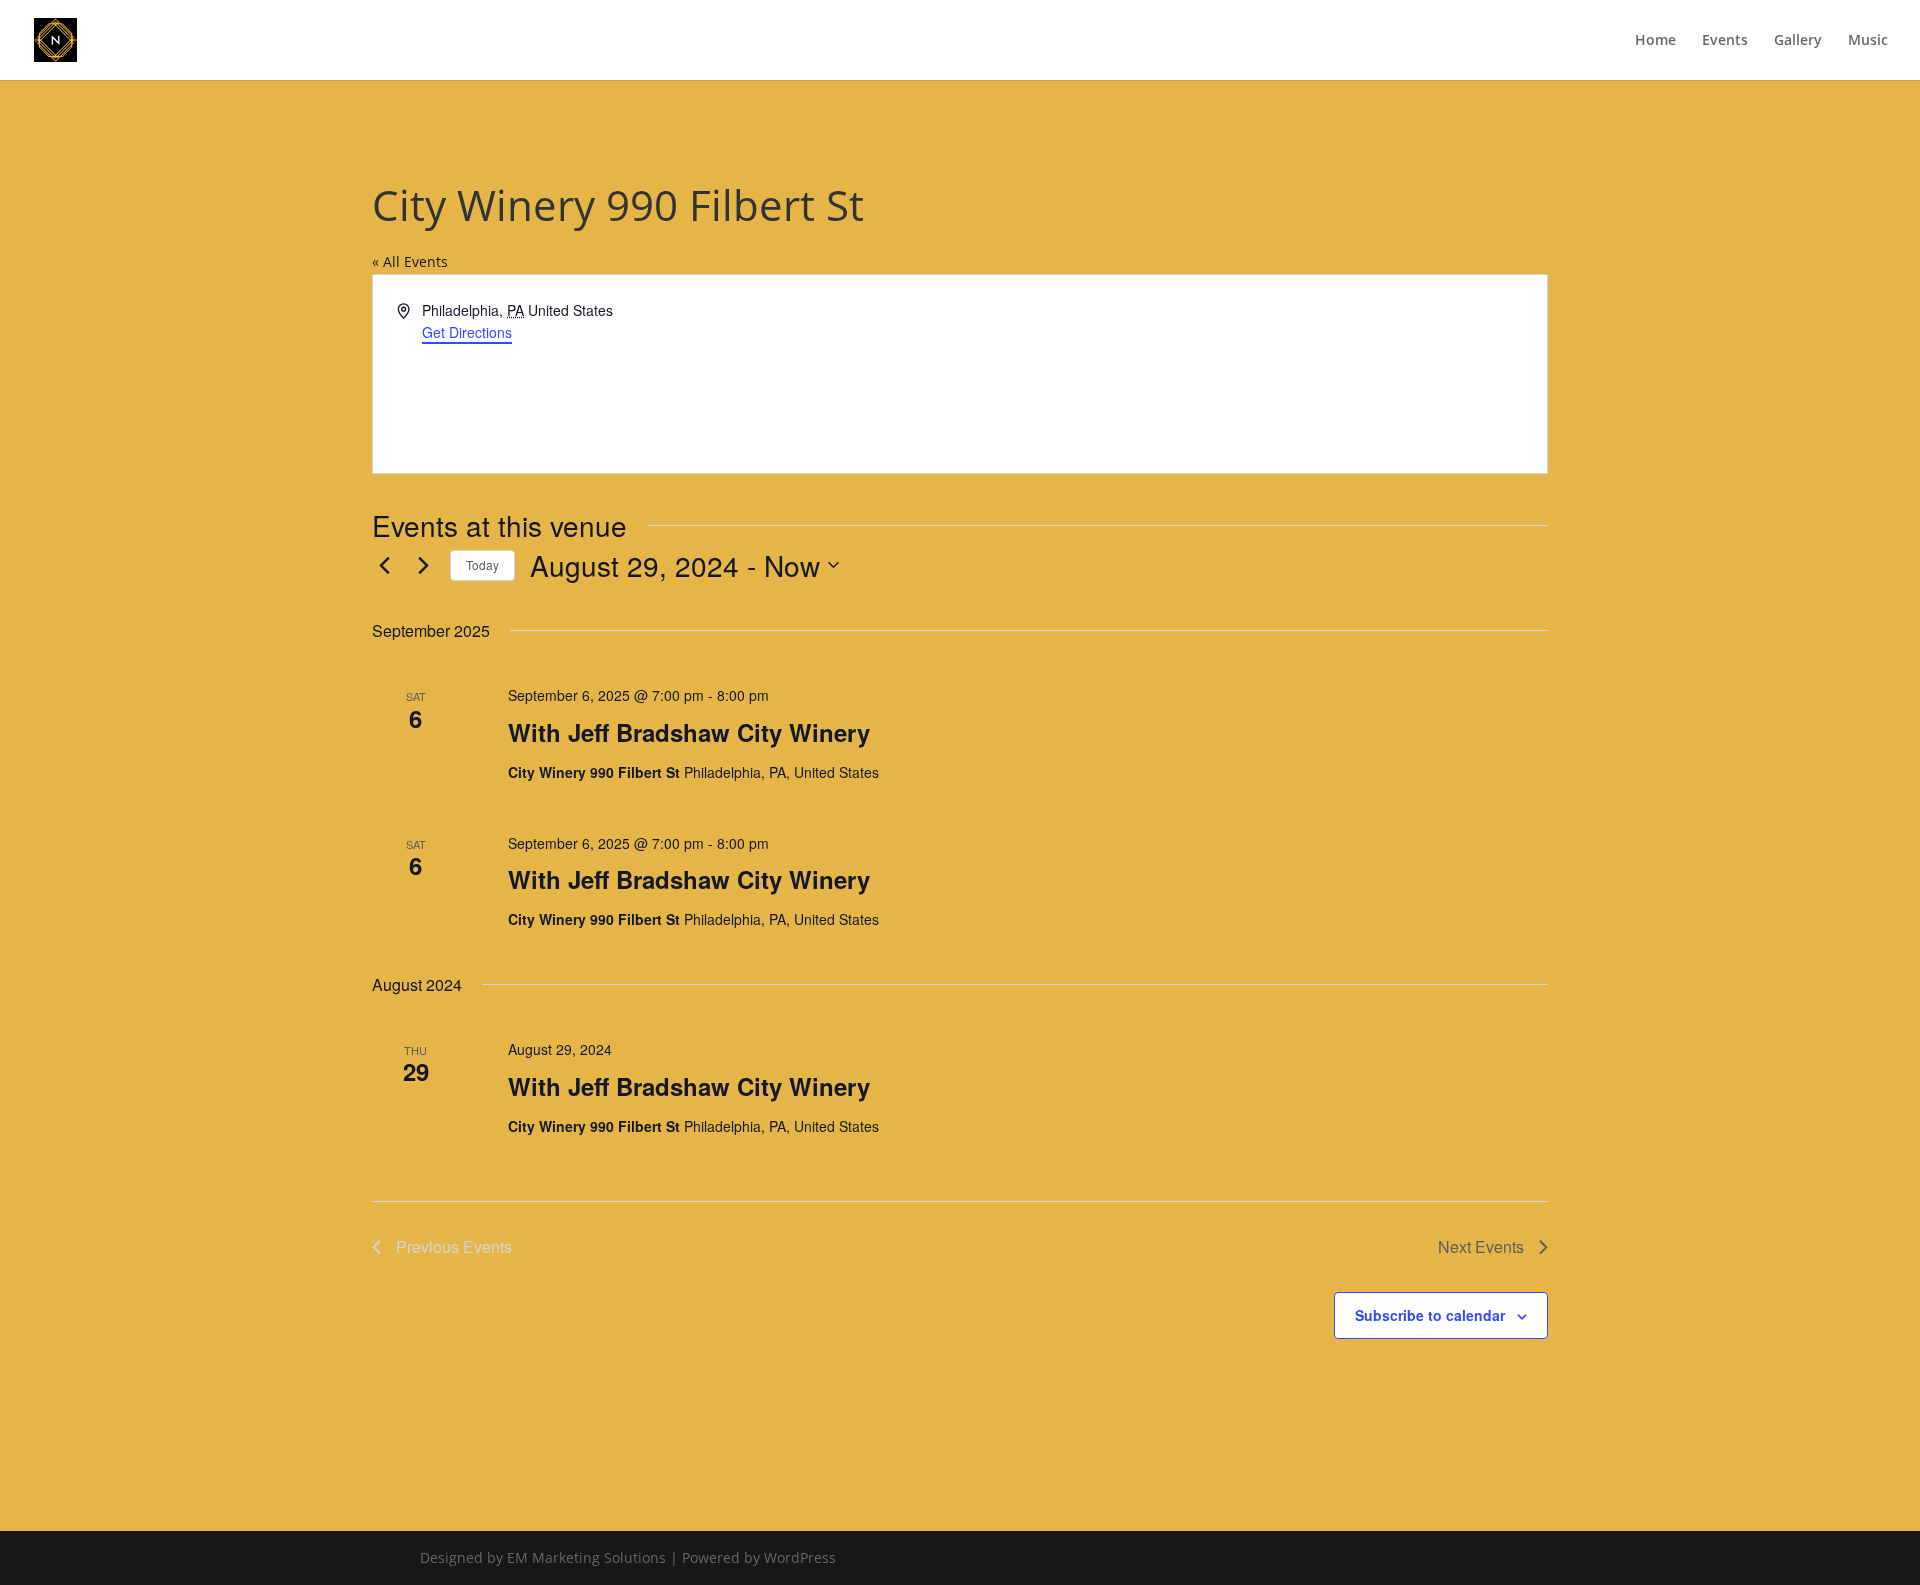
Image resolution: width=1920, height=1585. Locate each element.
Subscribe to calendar (1430, 1315)
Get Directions (467, 332)
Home (1655, 41)
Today (482, 564)
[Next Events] (423, 565)
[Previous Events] (384, 565)
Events (1725, 41)
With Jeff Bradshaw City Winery (689, 732)
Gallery (1798, 41)
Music (1868, 41)
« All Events (410, 261)
